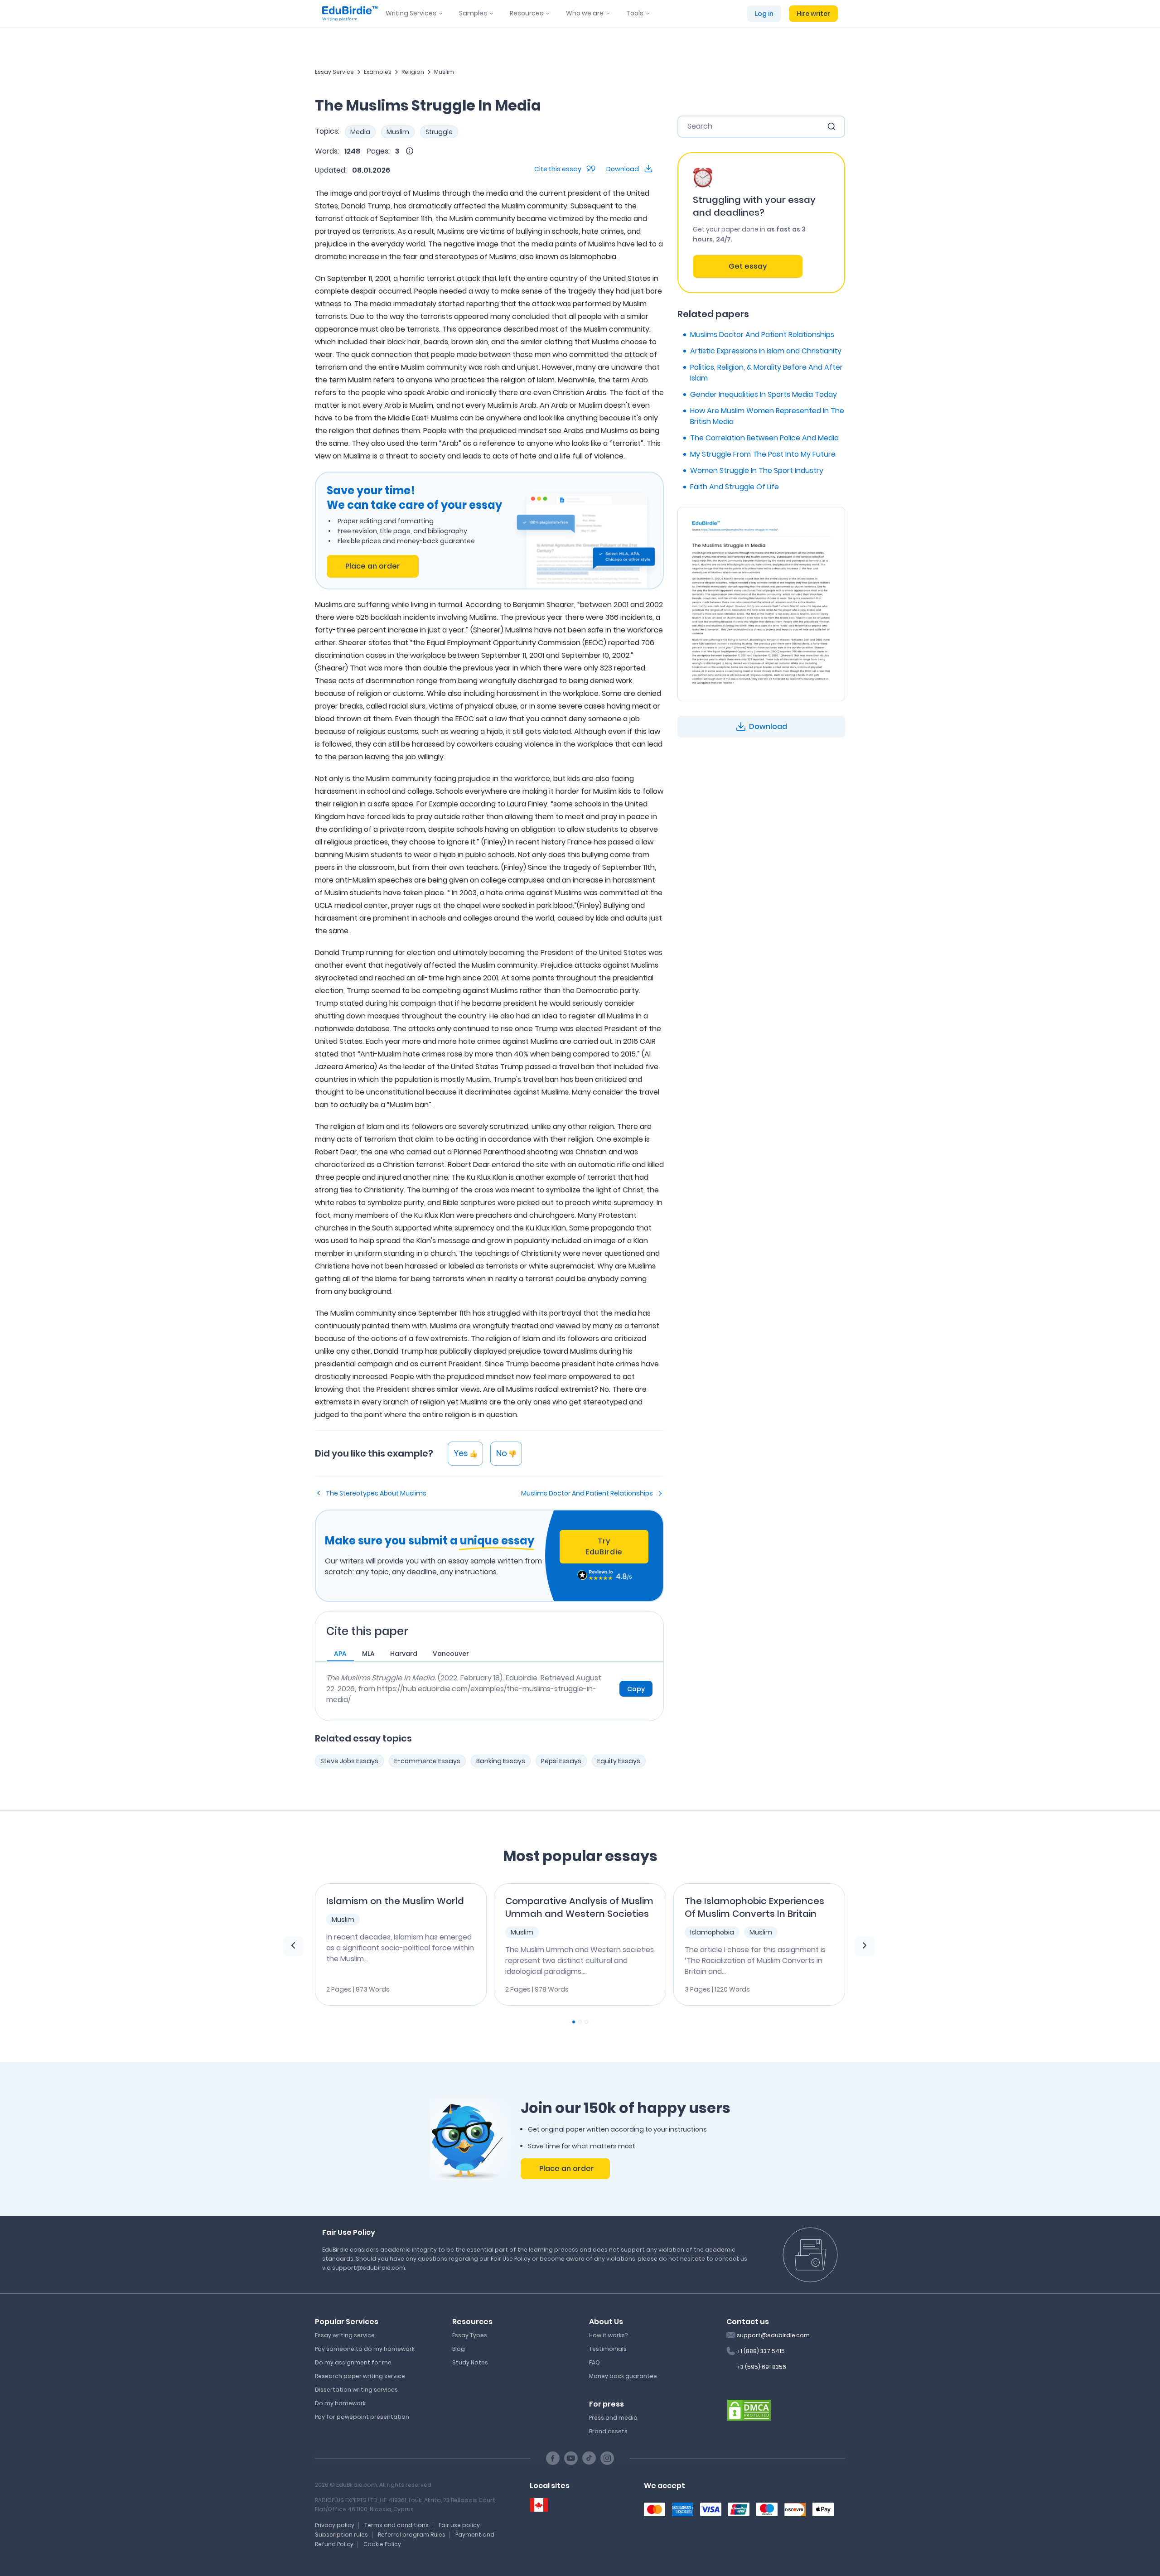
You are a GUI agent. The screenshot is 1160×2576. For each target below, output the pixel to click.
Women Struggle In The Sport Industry (757, 470)
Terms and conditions (396, 2525)
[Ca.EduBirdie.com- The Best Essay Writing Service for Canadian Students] (539, 2505)
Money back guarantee (623, 2376)
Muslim (444, 72)
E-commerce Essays (427, 1761)
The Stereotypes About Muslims (376, 1493)
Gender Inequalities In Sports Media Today (764, 394)
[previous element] (293, 1946)
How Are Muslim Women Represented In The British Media (767, 416)
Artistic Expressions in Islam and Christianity (766, 351)
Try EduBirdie (604, 1546)
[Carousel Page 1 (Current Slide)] (574, 2022)
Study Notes (470, 2362)
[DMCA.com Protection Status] (749, 2409)
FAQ (594, 2362)
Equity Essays (619, 1761)
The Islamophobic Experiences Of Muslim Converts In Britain (754, 1907)
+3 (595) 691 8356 (761, 2367)
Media (360, 132)
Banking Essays (501, 1761)
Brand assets (608, 2431)
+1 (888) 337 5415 (761, 2351)
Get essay (748, 266)
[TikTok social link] (589, 2458)
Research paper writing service (360, 2376)
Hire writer (813, 14)
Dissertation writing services (356, 2390)
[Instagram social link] (607, 2458)
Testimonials (608, 2349)
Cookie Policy (382, 2544)
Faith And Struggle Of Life (735, 487)
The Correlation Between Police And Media (764, 438)
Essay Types (470, 2335)
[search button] (831, 126)
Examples (378, 72)
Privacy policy (335, 2525)
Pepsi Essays (561, 1761)
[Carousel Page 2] (580, 2022)
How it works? (608, 2335)
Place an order (373, 566)
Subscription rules (341, 2535)
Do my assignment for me (353, 2362)
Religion (413, 72)
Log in (764, 14)
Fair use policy (459, 2525)
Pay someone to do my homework (365, 2349)
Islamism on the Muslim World (395, 1901)
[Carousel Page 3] (586, 2022)
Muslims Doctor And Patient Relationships (587, 1493)
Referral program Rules (412, 2535)
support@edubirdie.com (773, 2335)
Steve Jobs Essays (349, 1761)
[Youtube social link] (571, 2458)
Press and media (613, 2418)
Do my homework (340, 2403)
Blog (459, 2349)
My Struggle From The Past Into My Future (763, 454)
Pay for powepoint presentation (362, 2417)
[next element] (865, 1946)
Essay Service (334, 72)
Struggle (439, 132)
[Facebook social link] (553, 2458)
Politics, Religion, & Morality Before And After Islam (766, 373)
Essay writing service (345, 2335)
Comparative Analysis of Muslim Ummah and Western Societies (579, 1907)
